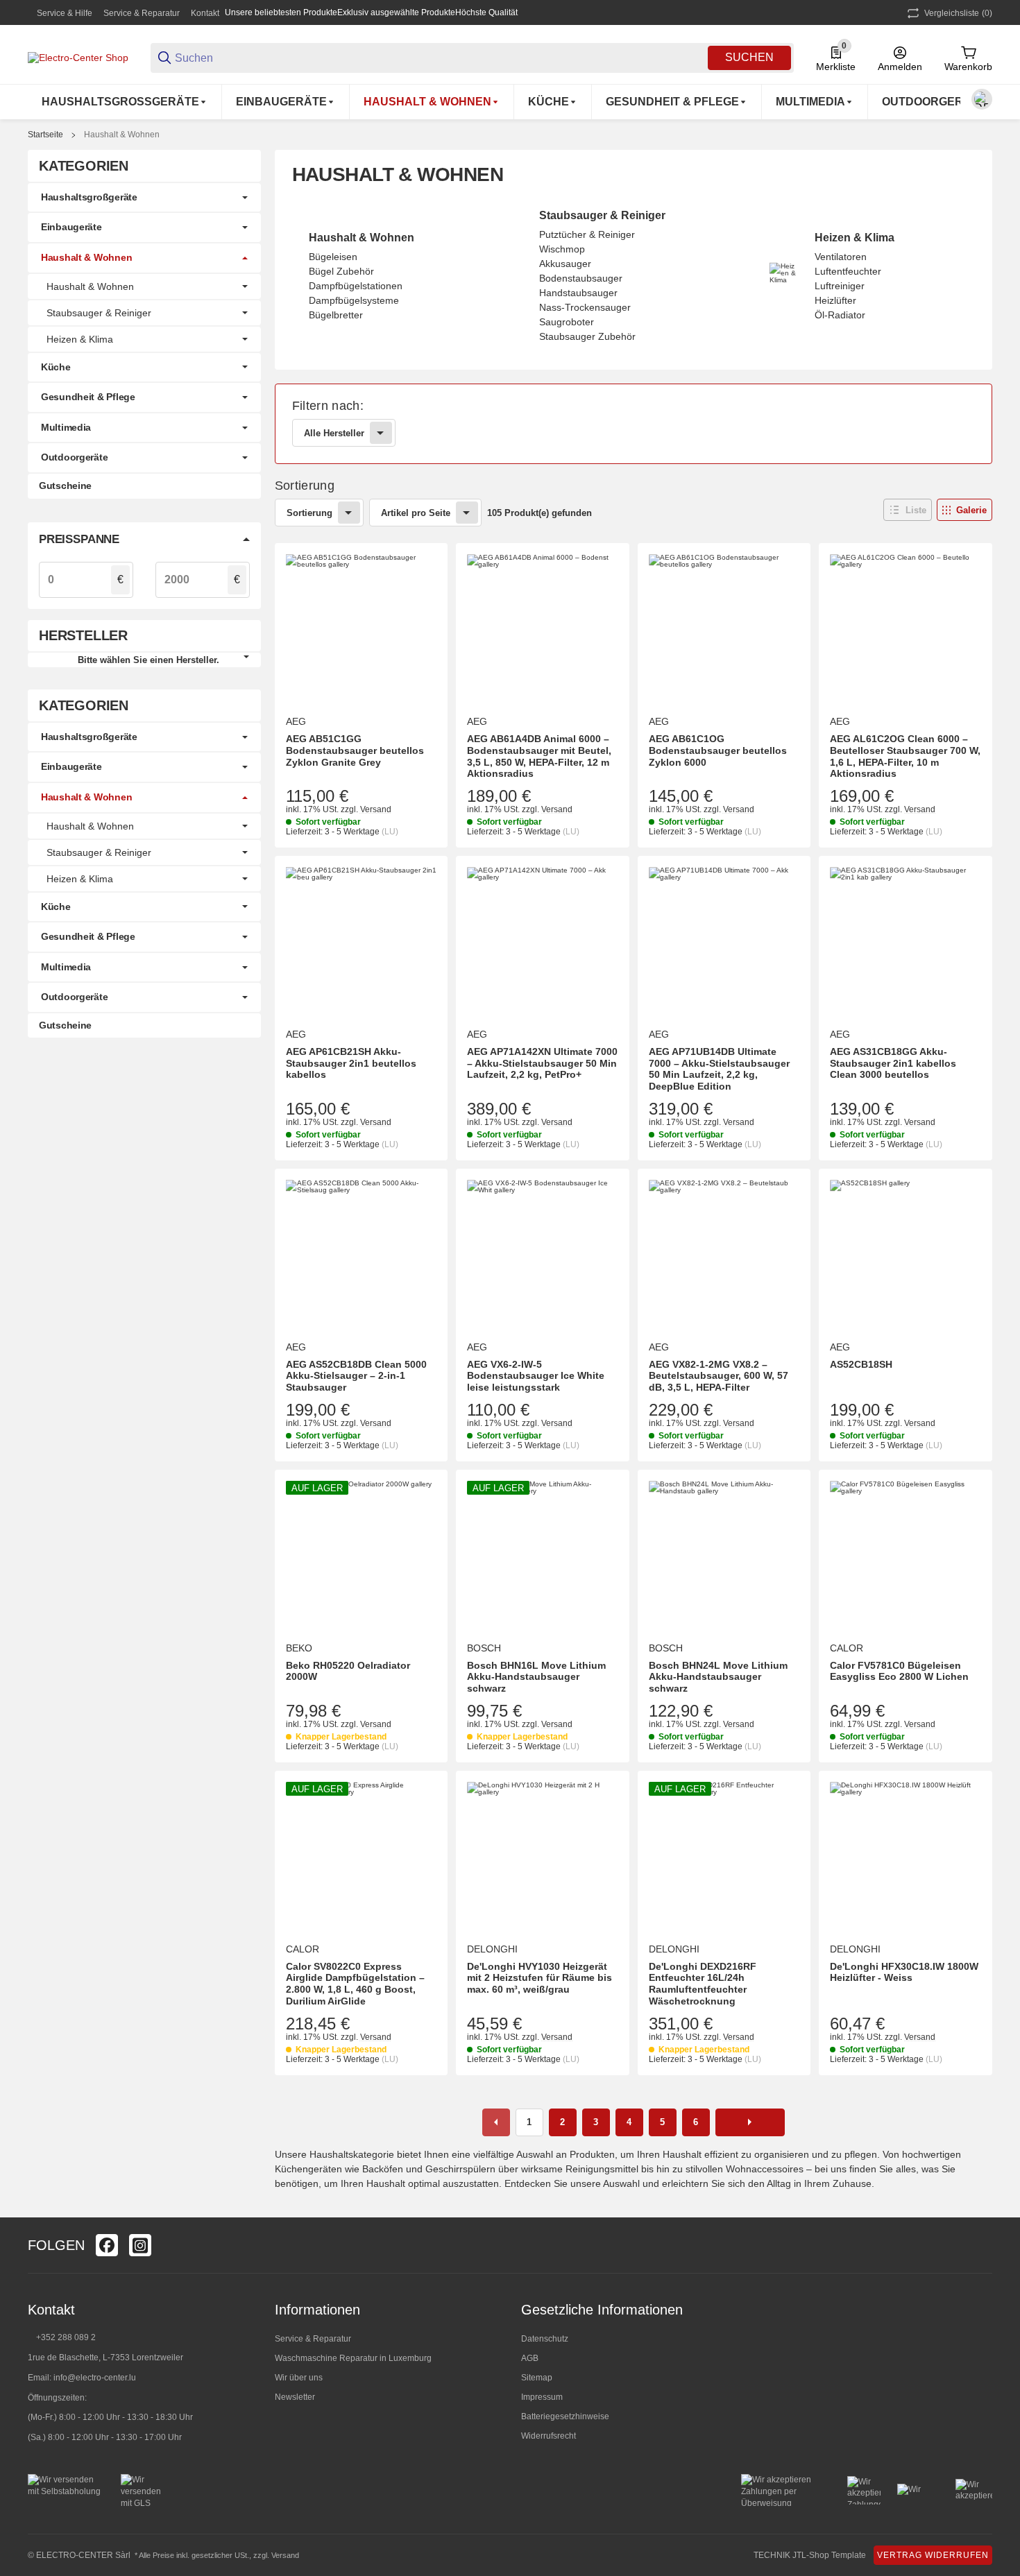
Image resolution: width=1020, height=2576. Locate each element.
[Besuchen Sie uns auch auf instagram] (140, 2245)
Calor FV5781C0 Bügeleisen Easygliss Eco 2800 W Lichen (899, 1671)
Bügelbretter (336, 315)
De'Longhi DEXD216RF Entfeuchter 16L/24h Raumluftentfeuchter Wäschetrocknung (703, 1984)
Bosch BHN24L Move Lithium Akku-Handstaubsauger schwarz (718, 1677)
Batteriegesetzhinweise (565, 2416)
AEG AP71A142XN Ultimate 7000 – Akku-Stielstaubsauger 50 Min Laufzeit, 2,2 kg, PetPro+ (542, 1063)
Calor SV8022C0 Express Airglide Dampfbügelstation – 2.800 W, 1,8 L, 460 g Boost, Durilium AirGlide (355, 1984)
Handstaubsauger (578, 293)
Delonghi (492, 1949)
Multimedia (66, 427)
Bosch (484, 1648)
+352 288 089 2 (65, 2337)
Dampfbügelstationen (356, 286)
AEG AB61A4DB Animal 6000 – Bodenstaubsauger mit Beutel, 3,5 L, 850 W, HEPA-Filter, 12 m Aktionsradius (539, 756)
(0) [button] (958, 13)
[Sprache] (982, 99)
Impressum (542, 2397)
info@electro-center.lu (95, 2378)
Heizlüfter (835, 300)
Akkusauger (565, 264)
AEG (296, 721)
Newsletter (295, 2397)
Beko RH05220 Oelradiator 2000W (348, 1671)
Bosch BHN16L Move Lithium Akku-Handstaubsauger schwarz (536, 1677)
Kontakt (205, 13)
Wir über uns (299, 2378)
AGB (530, 2358)
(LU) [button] (390, 832)
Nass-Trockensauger (585, 307)
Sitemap (537, 2378)
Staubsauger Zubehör (587, 336)
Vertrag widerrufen (933, 2555)
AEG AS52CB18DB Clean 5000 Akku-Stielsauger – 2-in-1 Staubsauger (356, 1376)
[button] (908, 510)
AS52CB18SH (861, 1364)
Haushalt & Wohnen (122, 135)
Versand (376, 809)
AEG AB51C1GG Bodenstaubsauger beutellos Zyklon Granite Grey (355, 750)
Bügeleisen (333, 257)
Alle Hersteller (334, 433)
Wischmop (562, 249)
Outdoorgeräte (74, 457)
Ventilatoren (841, 257)
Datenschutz (545, 2339)
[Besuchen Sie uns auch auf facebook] (107, 2245)
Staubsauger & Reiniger (602, 215)
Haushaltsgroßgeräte (89, 197)
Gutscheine (65, 486)
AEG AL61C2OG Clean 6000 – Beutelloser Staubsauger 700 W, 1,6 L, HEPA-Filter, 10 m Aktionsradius (905, 756)
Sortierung (309, 513)
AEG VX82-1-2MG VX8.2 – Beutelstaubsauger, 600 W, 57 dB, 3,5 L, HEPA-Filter (719, 1376)
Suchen (749, 57)
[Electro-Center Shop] (78, 57)
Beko (299, 1648)
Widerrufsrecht (549, 2436)
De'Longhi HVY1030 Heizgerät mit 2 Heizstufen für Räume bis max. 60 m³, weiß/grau (539, 1978)
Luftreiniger (840, 286)
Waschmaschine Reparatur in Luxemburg (353, 2358)
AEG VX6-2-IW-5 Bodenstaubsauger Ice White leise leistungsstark (536, 1376)
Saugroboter (567, 322)
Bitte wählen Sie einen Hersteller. (148, 660)
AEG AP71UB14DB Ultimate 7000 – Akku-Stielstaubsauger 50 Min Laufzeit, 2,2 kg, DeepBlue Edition (719, 1069)
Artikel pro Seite (416, 513)
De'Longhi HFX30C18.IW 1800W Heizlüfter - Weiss (904, 1972)
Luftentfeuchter (848, 271)
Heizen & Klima (855, 238)
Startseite (45, 135)
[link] (634, 424)
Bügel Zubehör (341, 271)
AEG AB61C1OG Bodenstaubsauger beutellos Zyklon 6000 (718, 750)
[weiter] (750, 2122)
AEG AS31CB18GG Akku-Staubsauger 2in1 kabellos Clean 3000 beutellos (893, 1063)
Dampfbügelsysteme (354, 300)
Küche (56, 367)
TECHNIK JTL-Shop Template (810, 2555)
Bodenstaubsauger (581, 278)
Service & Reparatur (142, 13)
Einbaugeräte (71, 227)
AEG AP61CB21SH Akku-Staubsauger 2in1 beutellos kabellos (351, 1063)
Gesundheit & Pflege (88, 397)
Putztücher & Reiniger (587, 234)
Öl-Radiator (840, 315)
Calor (847, 1648)
